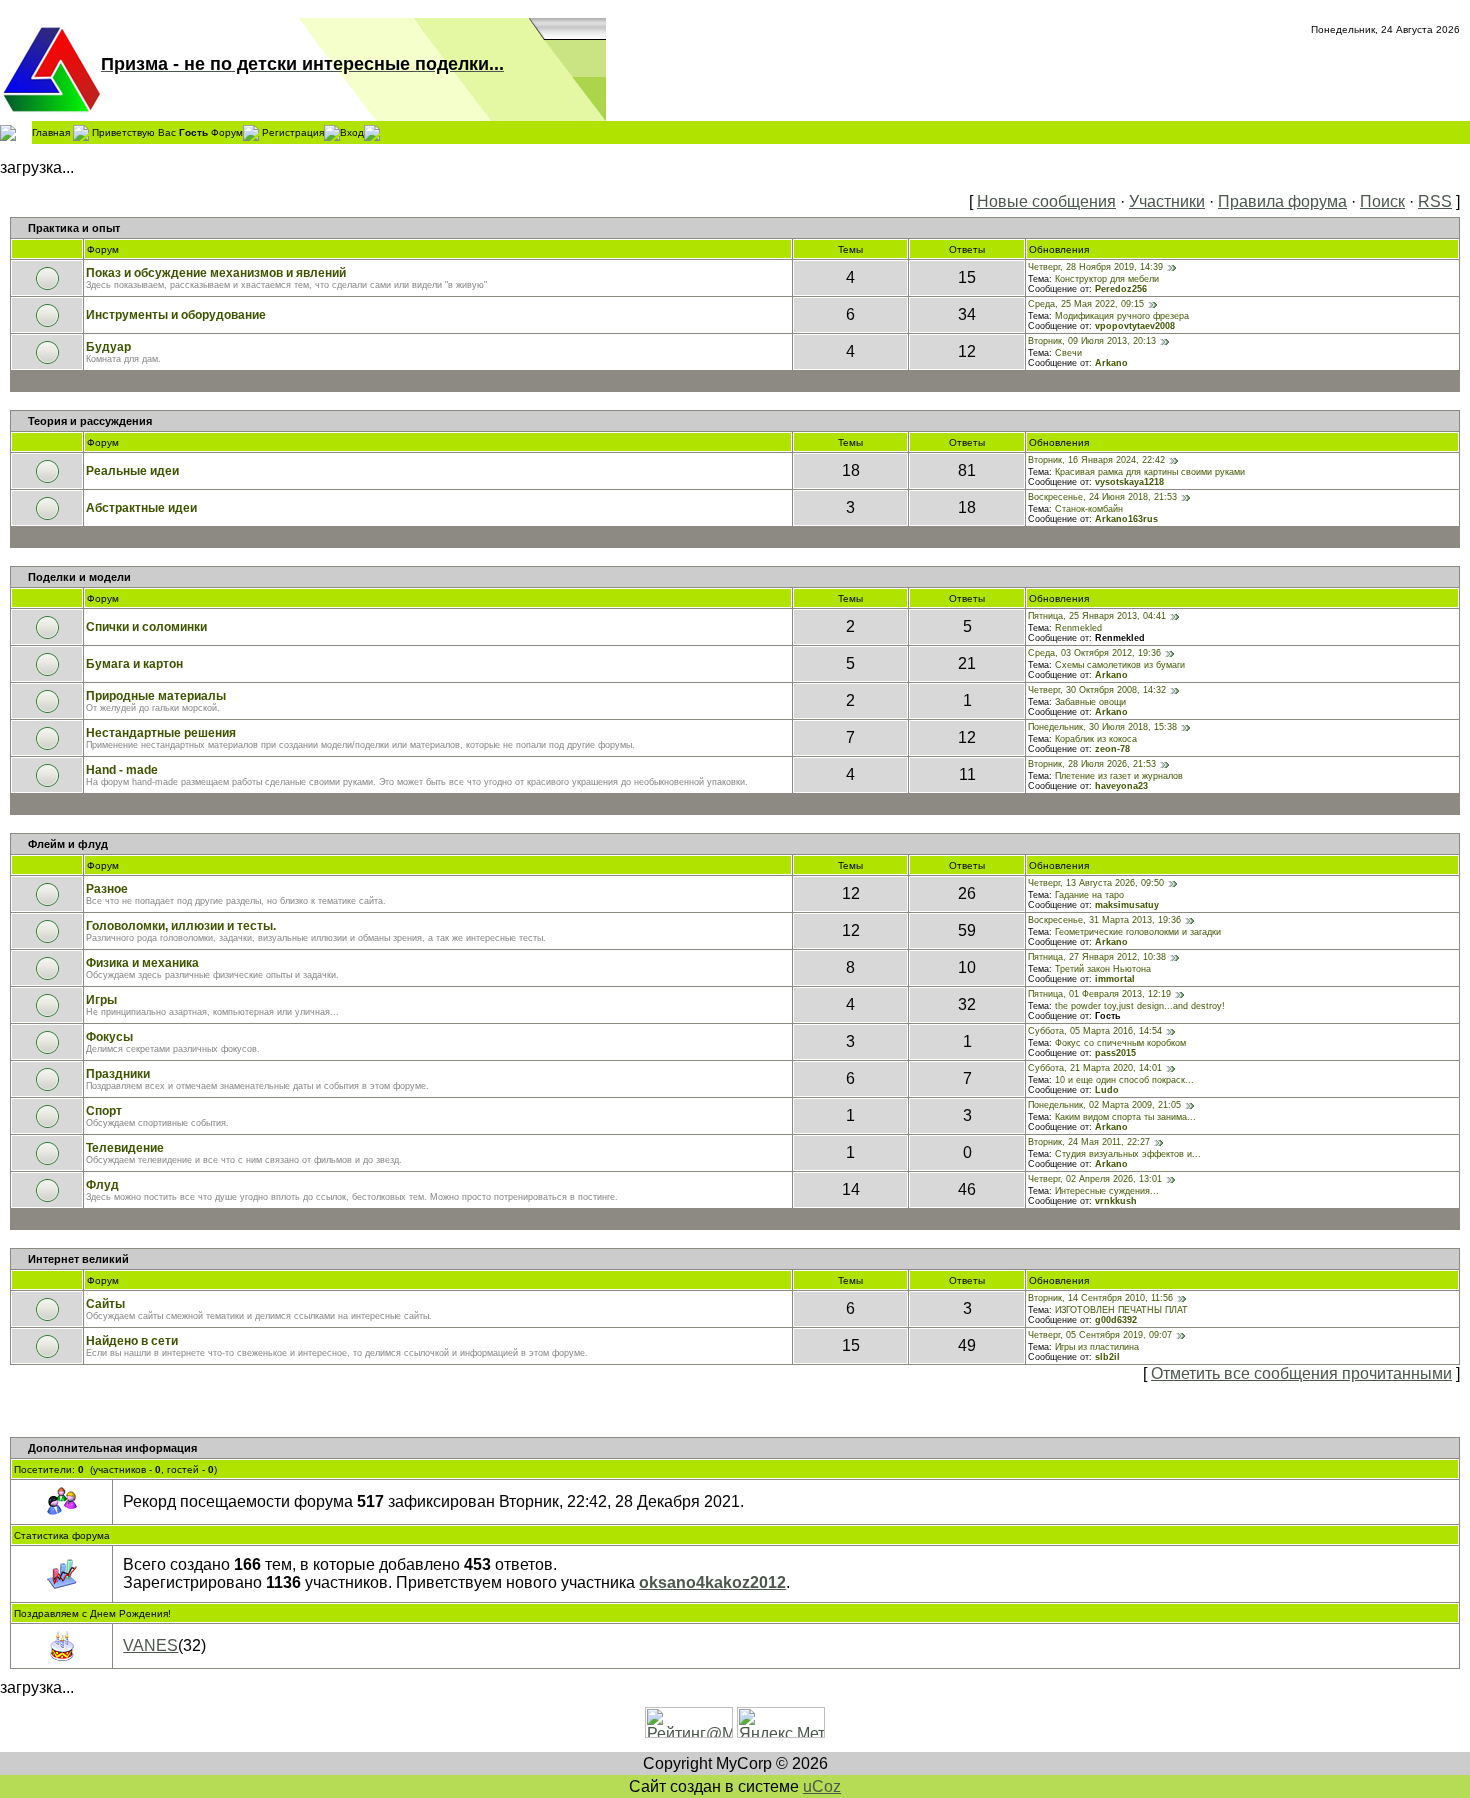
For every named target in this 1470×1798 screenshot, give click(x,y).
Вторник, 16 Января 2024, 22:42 (1096, 460)
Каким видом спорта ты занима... (1125, 1117)
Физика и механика (142, 963)
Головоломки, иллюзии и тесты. (181, 926)
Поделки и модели (79, 577)
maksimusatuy (1127, 905)
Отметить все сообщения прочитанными (1301, 1373)
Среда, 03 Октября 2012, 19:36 (1094, 653)
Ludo (1107, 1090)
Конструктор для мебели (1107, 279)
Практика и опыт (74, 228)
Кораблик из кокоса (1096, 739)
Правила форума (1282, 201)
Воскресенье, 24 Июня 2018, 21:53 (1102, 497)
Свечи (1068, 353)
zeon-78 (1112, 749)
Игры (101, 1000)
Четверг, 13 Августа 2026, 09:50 (1096, 883)
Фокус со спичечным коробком (1120, 1043)
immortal (1115, 979)
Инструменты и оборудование (176, 315)
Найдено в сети (132, 1341)
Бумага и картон (134, 664)
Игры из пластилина (1097, 1347)
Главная (51, 131)
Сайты (105, 1304)
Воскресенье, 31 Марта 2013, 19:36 (1104, 920)
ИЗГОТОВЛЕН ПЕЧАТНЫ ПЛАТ (1121, 1310)
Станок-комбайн (1089, 509)
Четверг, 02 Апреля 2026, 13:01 (1095, 1179)
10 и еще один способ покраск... (1124, 1080)
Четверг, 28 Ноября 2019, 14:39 (1095, 267)
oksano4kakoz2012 (712, 1582)
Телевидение (125, 1148)
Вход (352, 131)
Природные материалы (156, 696)
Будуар (108, 347)
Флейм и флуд (68, 844)
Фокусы (109, 1037)
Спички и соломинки (146, 627)
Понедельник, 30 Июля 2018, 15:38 (1102, 727)
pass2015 (1115, 1053)
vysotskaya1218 (1129, 482)
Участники (1167, 201)
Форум (227, 131)
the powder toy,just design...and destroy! (1140, 1006)
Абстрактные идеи (141, 508)
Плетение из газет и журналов (1119, 776)
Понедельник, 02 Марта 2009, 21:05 (1104, 1105)
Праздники (118, 1074)
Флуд (102, 1185)
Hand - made (122, 770)
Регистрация (293, 131)
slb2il (1107, 1357)
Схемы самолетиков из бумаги (1120, 665)
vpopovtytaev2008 (1135, 326)
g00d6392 (1116, 1320)
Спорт (104, 1111)
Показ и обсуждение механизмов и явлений (216, 273)
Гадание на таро (1089, 895)
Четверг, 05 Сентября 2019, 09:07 (1100, 1335)
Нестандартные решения (161, 733)
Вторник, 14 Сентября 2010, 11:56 (1100, 1298)
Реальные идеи (132, 471)
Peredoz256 (1121, 289)
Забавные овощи (1090, 702)
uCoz (822, 1786)
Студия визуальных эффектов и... (1128, 1154)
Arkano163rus (1126, 519)
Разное (107, 889)
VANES (150, 1645)
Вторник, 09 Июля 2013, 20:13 (1092, 341)
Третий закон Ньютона (1103, 969)
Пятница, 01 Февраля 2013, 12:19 (1099, 994)
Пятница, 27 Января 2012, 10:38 (1097, 957)
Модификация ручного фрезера (1122, 316)
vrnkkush (1116, 1201)
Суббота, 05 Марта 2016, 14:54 (1095, 1031)
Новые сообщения (1046, 201)
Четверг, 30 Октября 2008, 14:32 (1097, 690)
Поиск (1382, 201)
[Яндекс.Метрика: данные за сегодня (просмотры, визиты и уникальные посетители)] (781, 1722)
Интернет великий (78, 1259)
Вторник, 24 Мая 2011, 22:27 (1089, 1142)
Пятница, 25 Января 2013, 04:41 (1097, 616)
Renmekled (1078, 628)
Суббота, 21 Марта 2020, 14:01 (1095, 1068)
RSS (1435, 201)
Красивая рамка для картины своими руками (1150, 472)
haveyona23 (1121, 786)
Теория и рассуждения (90, 421)
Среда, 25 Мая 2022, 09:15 (1086, 304)
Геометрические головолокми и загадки (1138, 932)
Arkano (1111, 363)
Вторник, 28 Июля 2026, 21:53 (1092, 764)
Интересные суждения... (1107, 1191)
